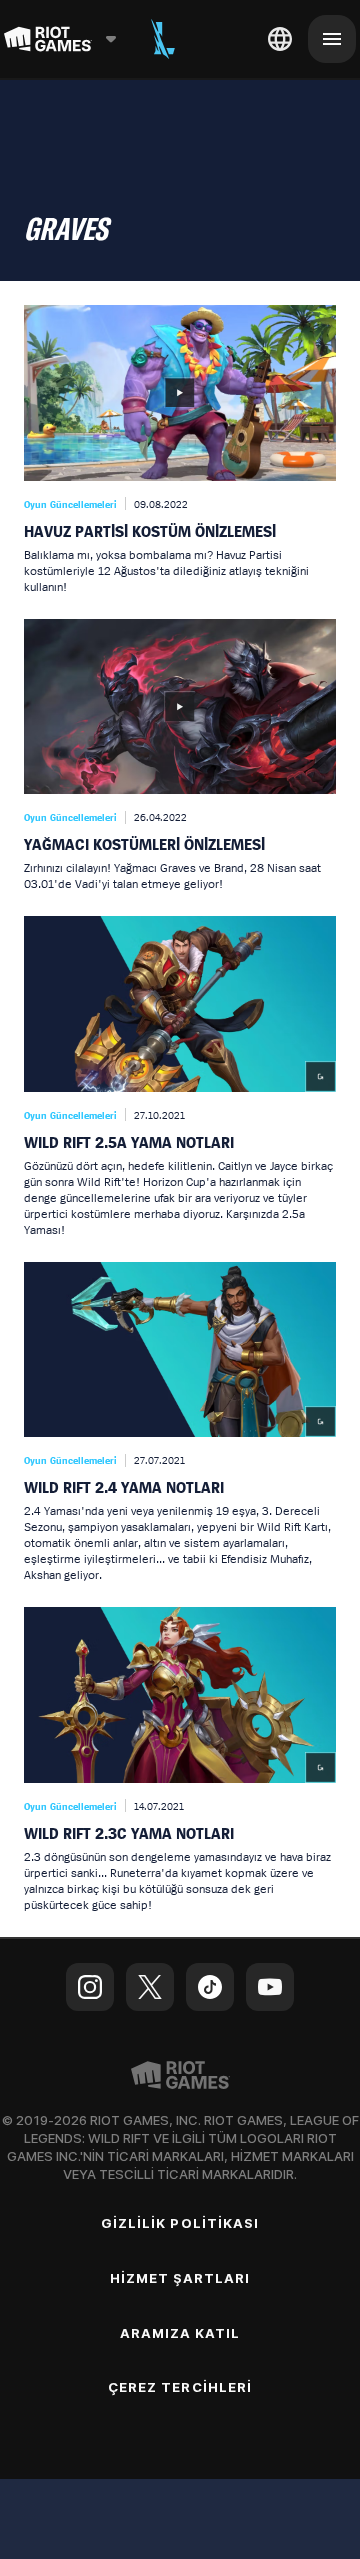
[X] (150, 1987)
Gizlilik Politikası (180, 2223)
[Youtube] (270, 1987)
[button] (180, 450)
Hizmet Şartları (180, 2278)
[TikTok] (210, 1987)
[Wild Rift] (163, 39)
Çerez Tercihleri (180, 2387)
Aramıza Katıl (180, 2333)
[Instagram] (90, 1987)
